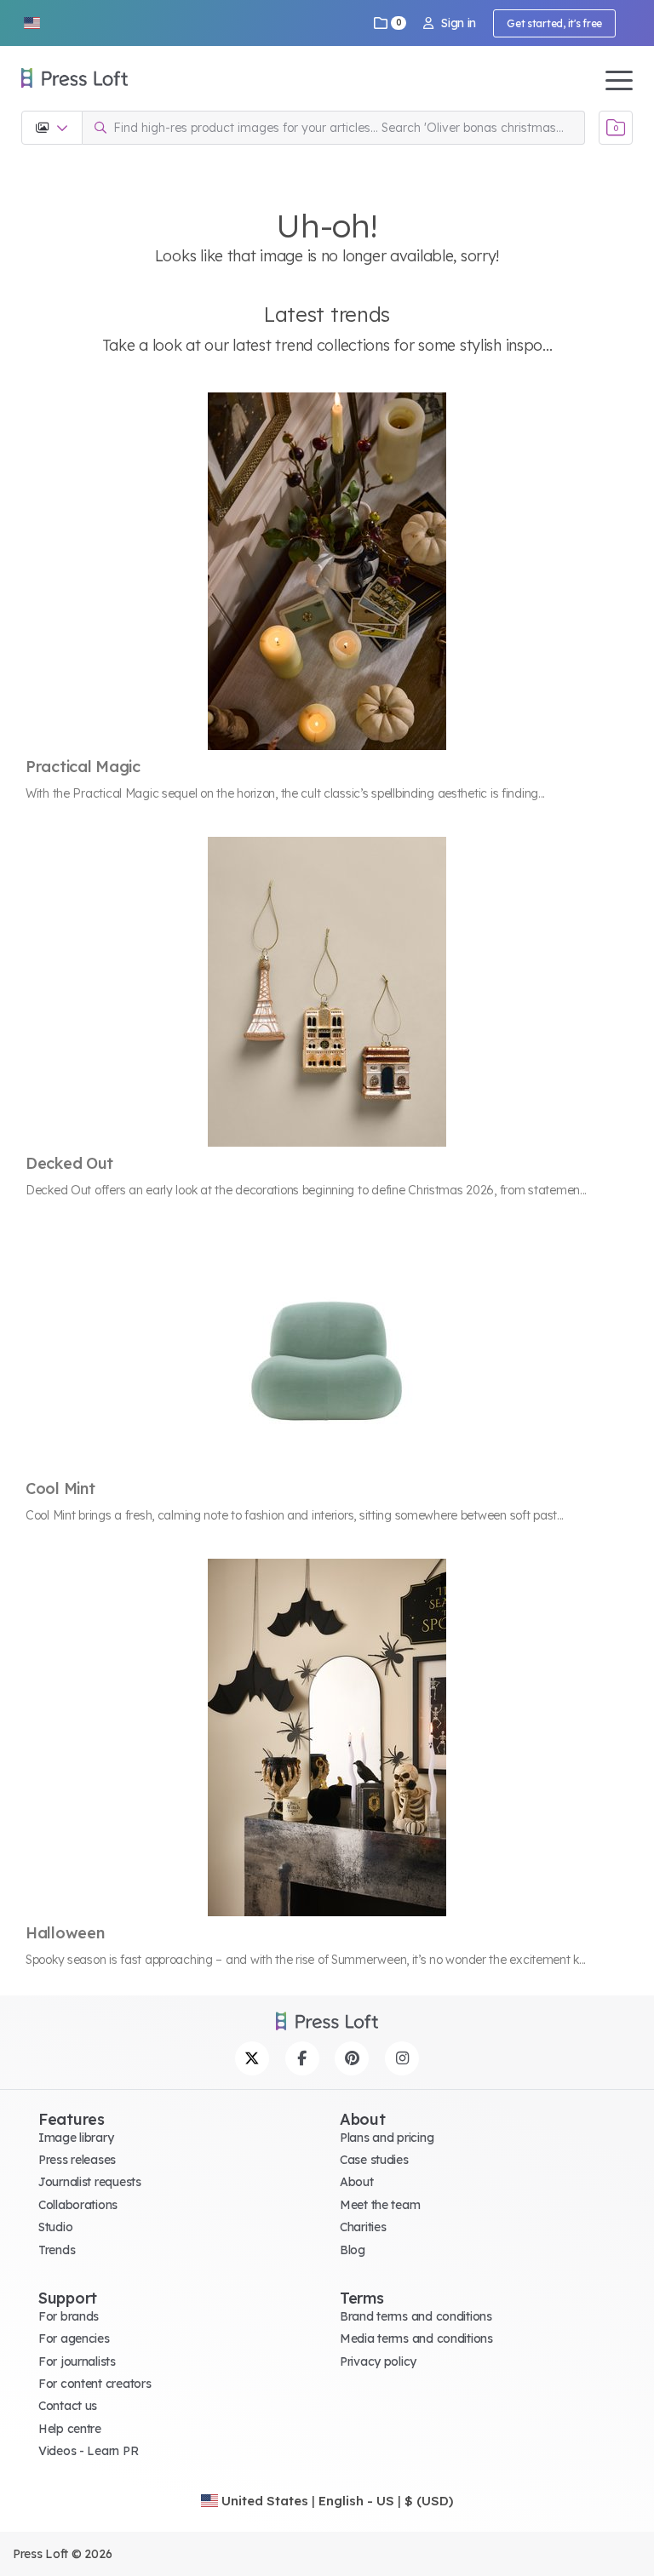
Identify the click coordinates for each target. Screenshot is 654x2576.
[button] (32, 23)
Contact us (68, 2406)
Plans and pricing (387, 2138)
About (357, 2182)
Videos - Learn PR (88, 2451)
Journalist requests (90, 2182)
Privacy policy (378, 2361)
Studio (55, 2227)
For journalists (77, 2361)
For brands (69, 2316)
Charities (363, 2227)
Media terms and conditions (416, 2338)
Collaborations (78, 2205)
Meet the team (380, 2205)
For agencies (74, 2338)
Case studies (374, 2160)
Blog (353, 2250)
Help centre (70, 2429)
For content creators (95, 2384)
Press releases (77, 2160)
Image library (76, 2138)
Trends (57, 2250)
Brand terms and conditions (416, 2316)
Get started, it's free (554, 23)
